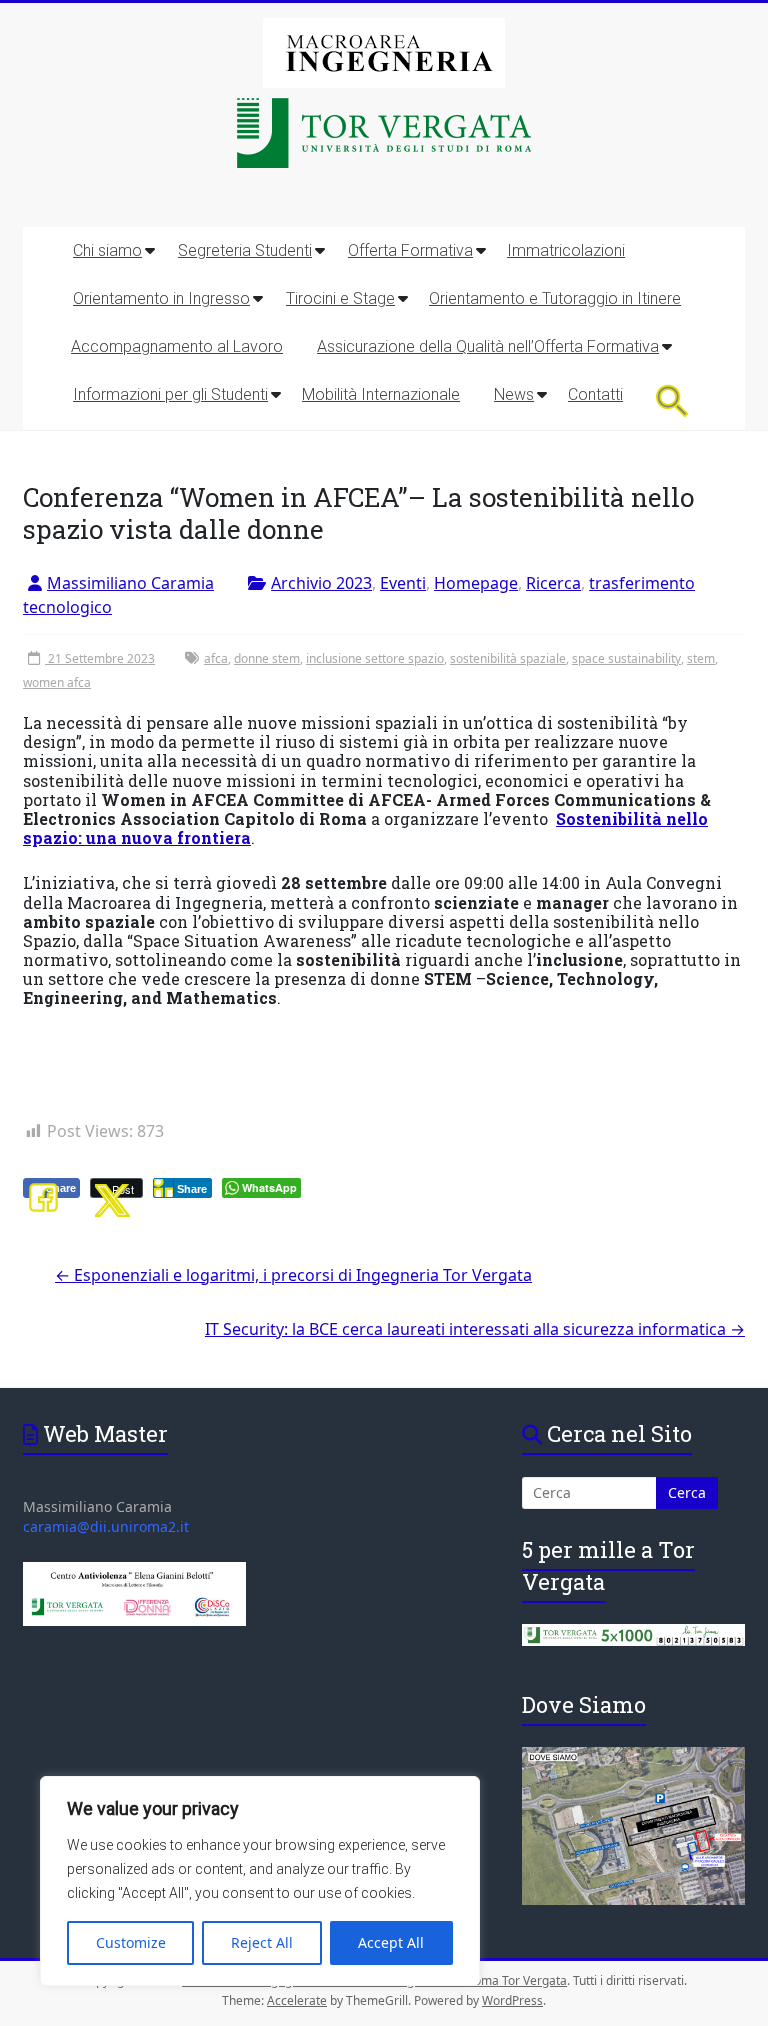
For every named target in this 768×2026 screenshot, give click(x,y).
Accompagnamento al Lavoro (177, 346)
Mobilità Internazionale (381, 394)
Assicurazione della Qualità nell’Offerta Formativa (488, 346)
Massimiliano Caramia (130, 583)
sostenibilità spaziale (508, 658)
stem (701, 658)
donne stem (267, 658)
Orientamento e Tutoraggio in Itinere (555, 298)
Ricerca (553, 583)
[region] (260, 1881)
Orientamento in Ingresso (161, 298)
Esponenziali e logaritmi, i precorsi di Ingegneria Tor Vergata (293, 1275)
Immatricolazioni (566, 250)
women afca (57, 682)
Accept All (391, 1942)
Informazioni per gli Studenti (170, 394)
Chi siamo (107, 250)
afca (216, 658)
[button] (672, 400)
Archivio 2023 (321, 583)
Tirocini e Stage (340, 298)
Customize (131, 1942)
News (514, 394)
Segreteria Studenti (245, 250)
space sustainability (626, 658)
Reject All (262, 1942)
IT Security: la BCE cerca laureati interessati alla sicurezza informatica (475, 1329)
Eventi (403, 583)
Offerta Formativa (410, 250)
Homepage (476, 583)
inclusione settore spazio (375, 658)
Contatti (595, 394)
